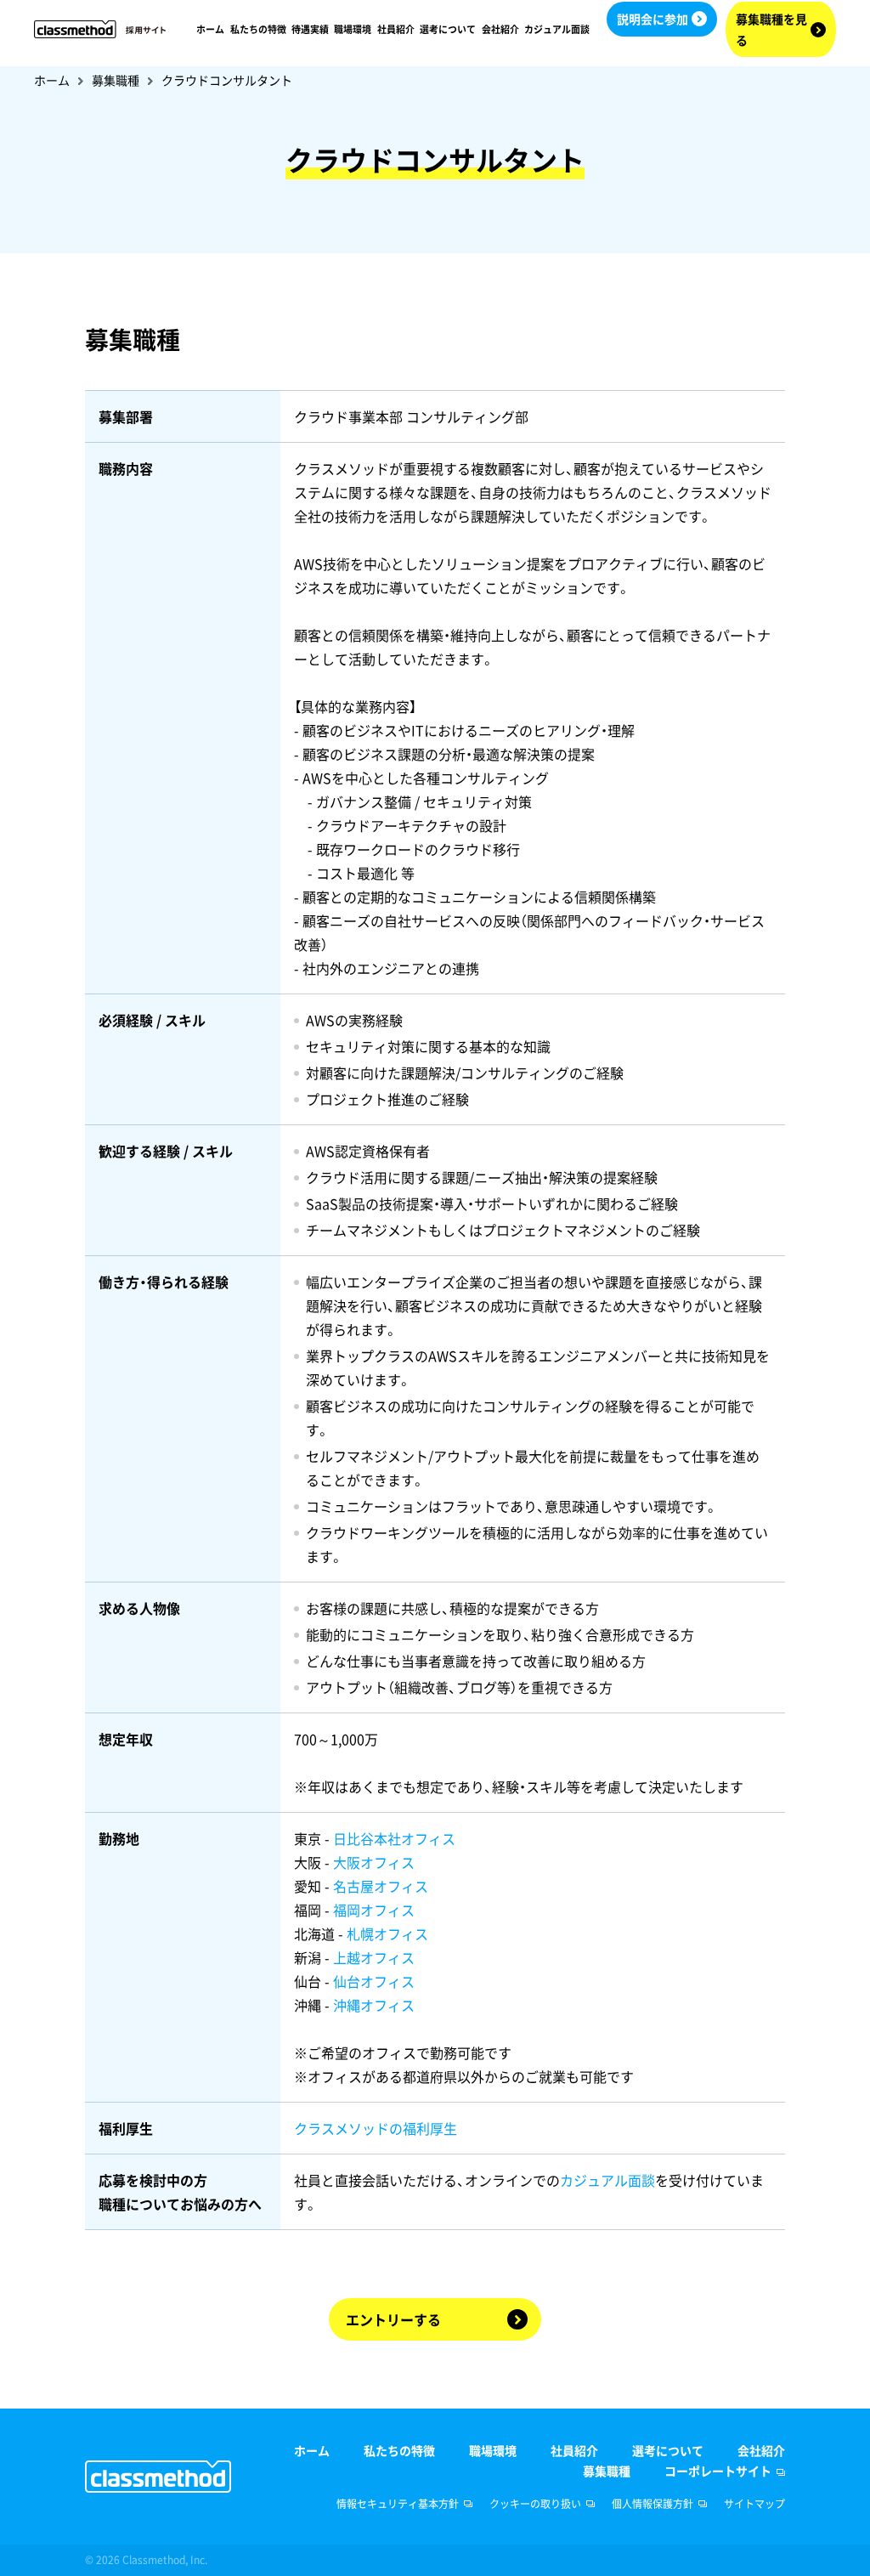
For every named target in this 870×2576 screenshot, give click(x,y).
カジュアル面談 (557, 29)
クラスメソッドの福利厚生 (376, 2128)
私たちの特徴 (258, 29)
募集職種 (116, 80)
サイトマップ (754, 2504)
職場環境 (353, 29)
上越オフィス (374, 1957)
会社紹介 (500, 29)
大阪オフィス (374, 1862)
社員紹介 (396, 29)
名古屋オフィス (381, 1886)
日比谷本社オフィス (394, 1838)
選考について (448, 29)
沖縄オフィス (374, 2005)
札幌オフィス (387, 1933)
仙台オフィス (374, 1981)
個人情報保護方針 (652, 2504)
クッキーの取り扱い (535, 2504)
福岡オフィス (374, 1910)
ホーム (210, 29)
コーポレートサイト (718, 2471)
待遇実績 (310, 29)
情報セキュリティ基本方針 (398, 2504)
